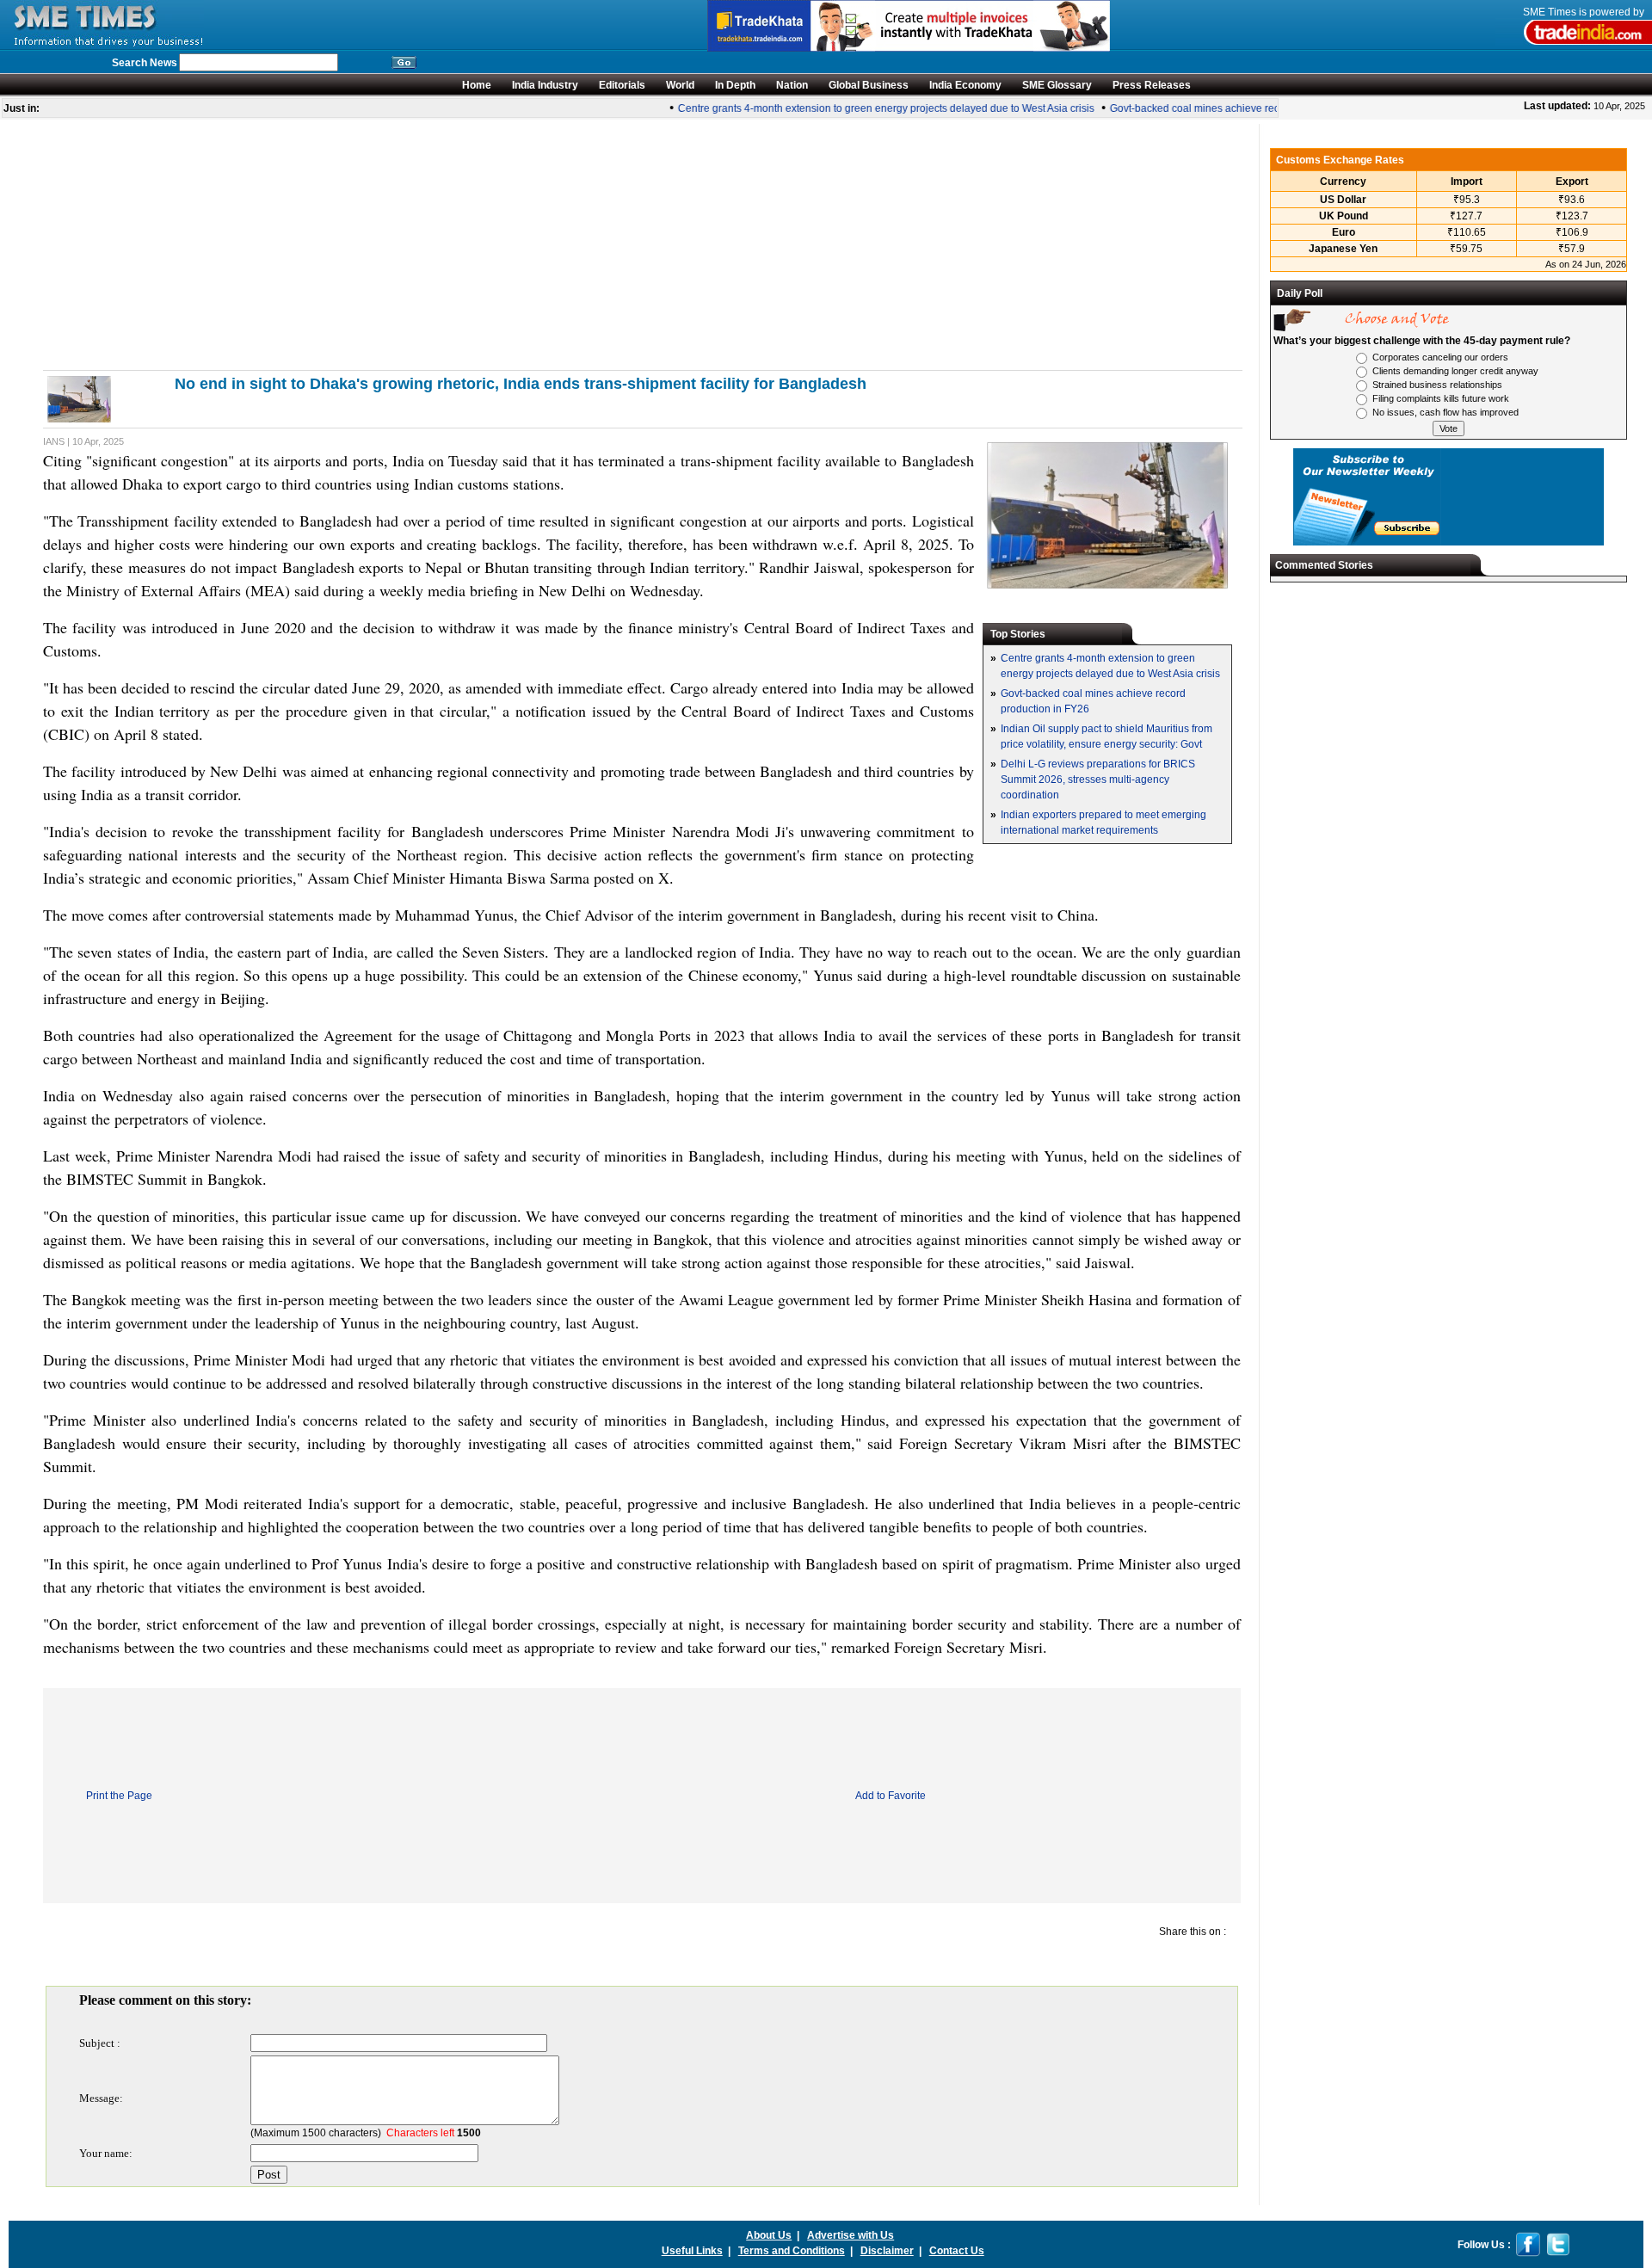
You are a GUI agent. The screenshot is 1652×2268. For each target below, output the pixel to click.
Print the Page (119, 1796)
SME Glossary (1057, 85)
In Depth (735, 85)
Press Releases (1152, 85)
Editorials (622, 85)
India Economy (965, 85)
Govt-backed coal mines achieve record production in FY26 (1232, 108)
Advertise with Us (851, 2235)
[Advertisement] (559, 244)
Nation (792, 85)
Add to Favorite (891, 1796)
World (680, 85)
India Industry (545, 85)
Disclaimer (887, 2251)
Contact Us (957, 2251)
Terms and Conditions (792, 2251)
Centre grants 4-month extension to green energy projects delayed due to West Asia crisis (870, 108)
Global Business (869, 85)
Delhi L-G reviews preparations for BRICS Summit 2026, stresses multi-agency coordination (1098, 780)
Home (477, 85)
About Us (769, 2235)
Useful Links (692, 2251)
